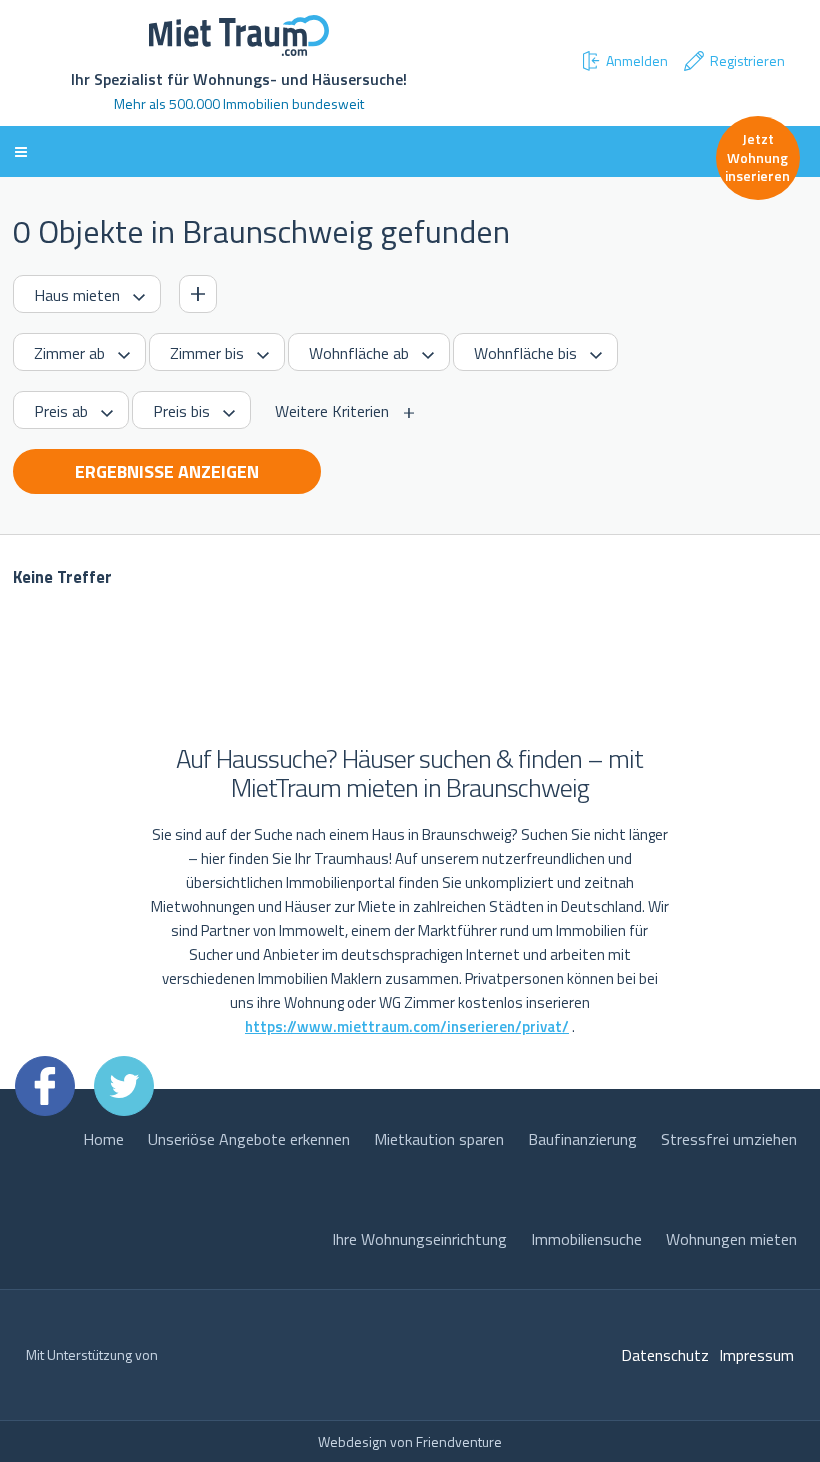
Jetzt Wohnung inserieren (757, 156)
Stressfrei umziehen (729, 1139)
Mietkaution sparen (439, 1139)
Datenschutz (665, 1355)
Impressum (756, 1355)
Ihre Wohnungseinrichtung (419, 1239)
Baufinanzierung (582, 1139)
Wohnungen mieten (731, 1239)
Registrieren (747, 60)
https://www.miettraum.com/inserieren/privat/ (407, 1026)
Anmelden (637, 60)
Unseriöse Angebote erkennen (249, 1139)
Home (103, 1139)
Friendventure (459, 1441)
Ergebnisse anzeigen (167, 471)
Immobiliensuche (586, 1239)
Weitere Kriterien (332, 411)
